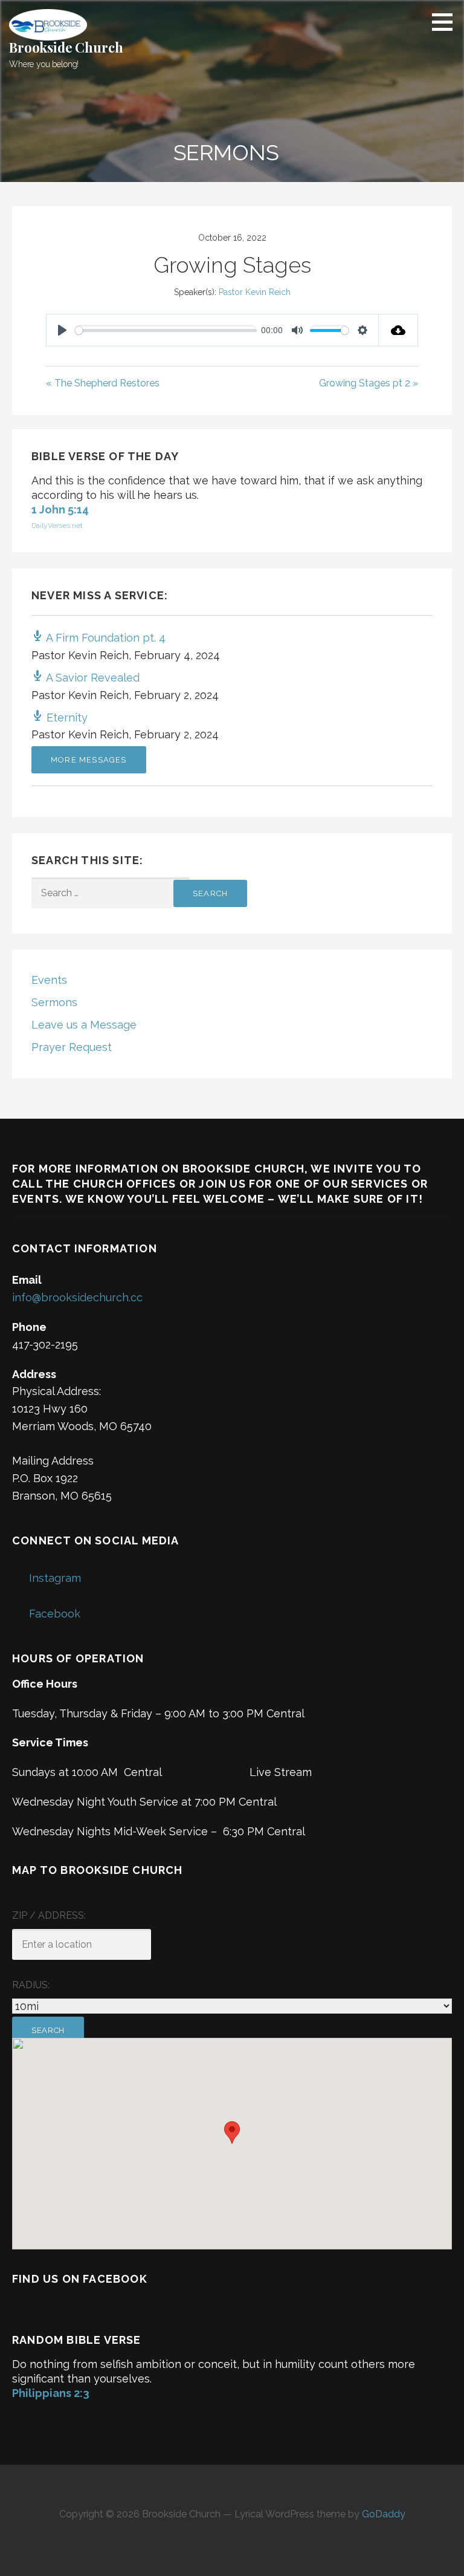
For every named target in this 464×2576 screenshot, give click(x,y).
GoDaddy (384, 2514)
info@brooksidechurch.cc (77, 1297)
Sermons (54, 1002)
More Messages (89, 760)
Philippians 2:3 (51, 2393)
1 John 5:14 (60, 509)
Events (49, 980)
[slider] (166, 330)
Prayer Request (72, 1047)
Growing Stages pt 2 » (369, 383)
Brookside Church (66, 47)
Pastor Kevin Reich (255, 292)
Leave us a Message (84, 1025)
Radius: (31, 1985)
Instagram (55, 1578)
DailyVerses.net (57, 525)
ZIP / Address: (49, 1915)
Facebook (55, 1614)
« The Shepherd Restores (103, 383)
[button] (446, 22)
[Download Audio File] (398, 330)
